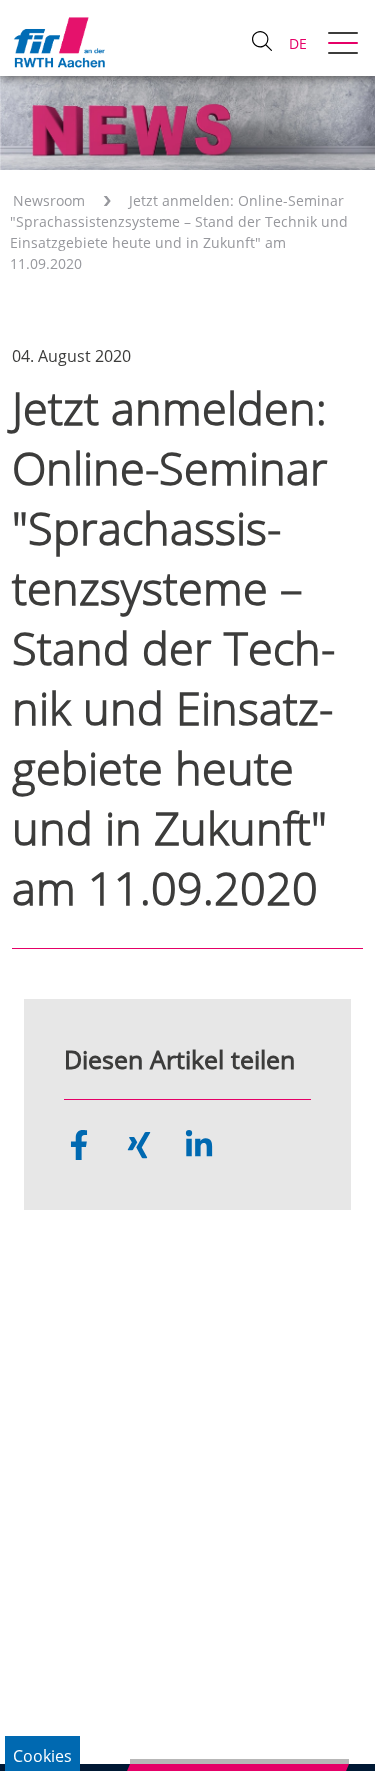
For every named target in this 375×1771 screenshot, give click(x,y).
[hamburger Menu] (345, 45)
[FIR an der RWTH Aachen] (59, 42)
